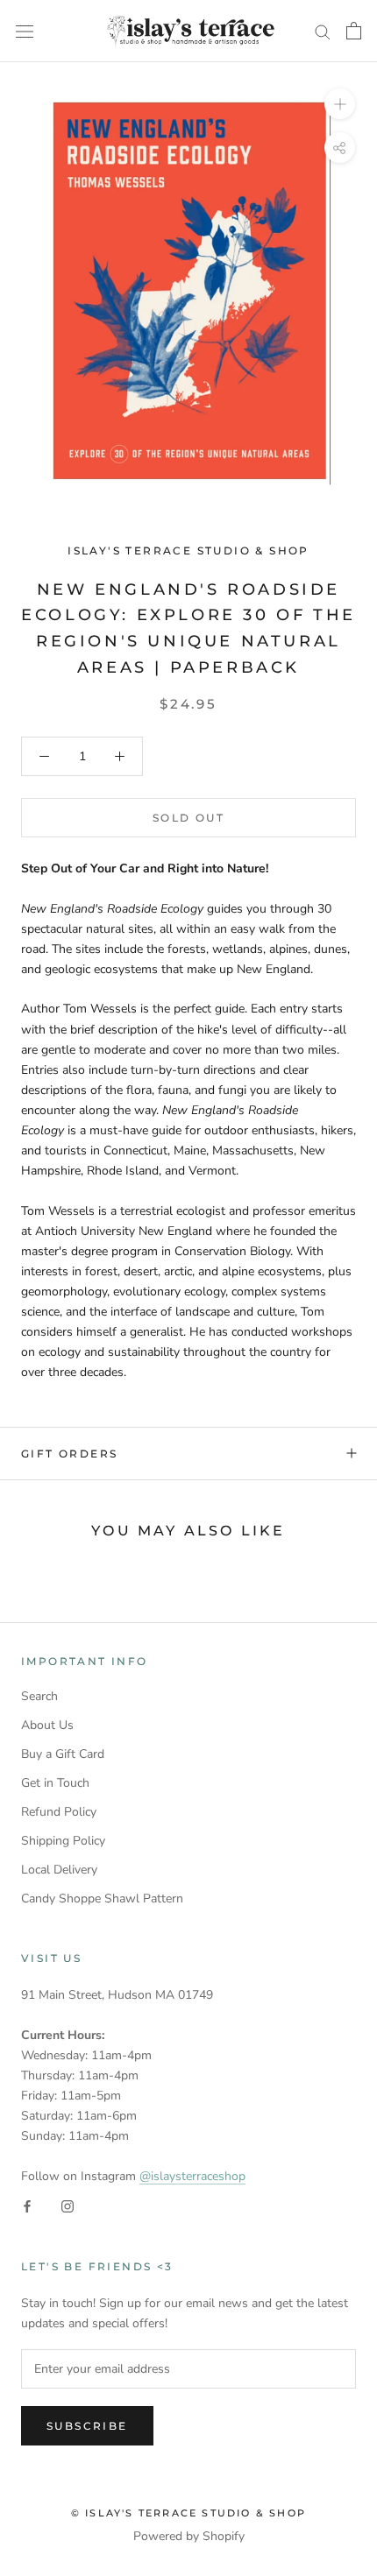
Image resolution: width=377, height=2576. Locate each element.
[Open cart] (354, 31)
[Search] (323, 31)
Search (39, 1696)
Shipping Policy (63, 1841)
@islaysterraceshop (192, 2176)
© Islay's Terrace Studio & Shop (188, 2513)
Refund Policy (59, 1812)
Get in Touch (55, 1783)
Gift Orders (69, 1454)
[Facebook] (27, 2206)
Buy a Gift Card (63, 1754)
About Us (47, 1725)
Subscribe (87, 2426)
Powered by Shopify (189, 2536)
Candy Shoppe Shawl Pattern (102, 1898)
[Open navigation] (25, 31)
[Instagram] (68, 2206)
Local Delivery (59, 1870)
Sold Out (188, 818)
